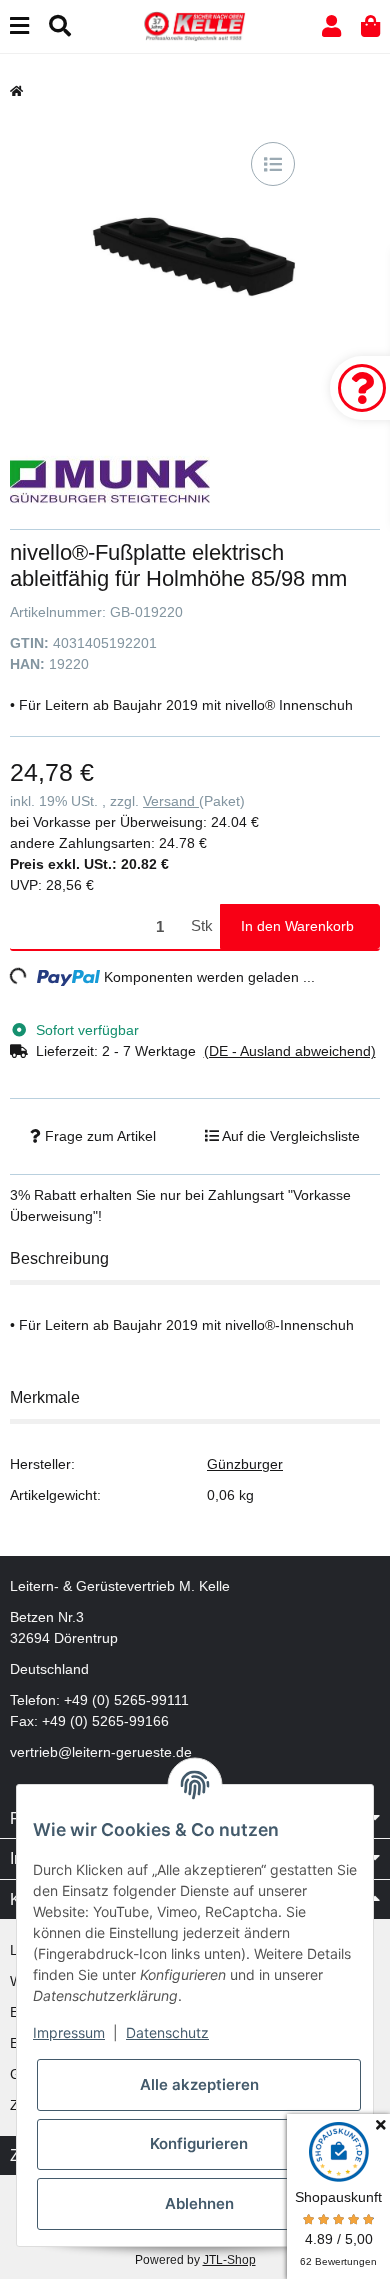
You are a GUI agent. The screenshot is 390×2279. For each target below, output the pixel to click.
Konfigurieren (199, 2143)
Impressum (69, 2032)
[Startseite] (16, 91)
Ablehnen (199, 2203)
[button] (331, 26)
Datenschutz (167, 2032)
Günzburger (245, 1464)
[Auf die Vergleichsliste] (273, 164)
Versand (171, 801)
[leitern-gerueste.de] (195, 25)
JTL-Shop (229, 2260)
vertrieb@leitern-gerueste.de (101, 1752)
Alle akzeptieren (199, 2084)
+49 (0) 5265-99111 (126, 1700)
